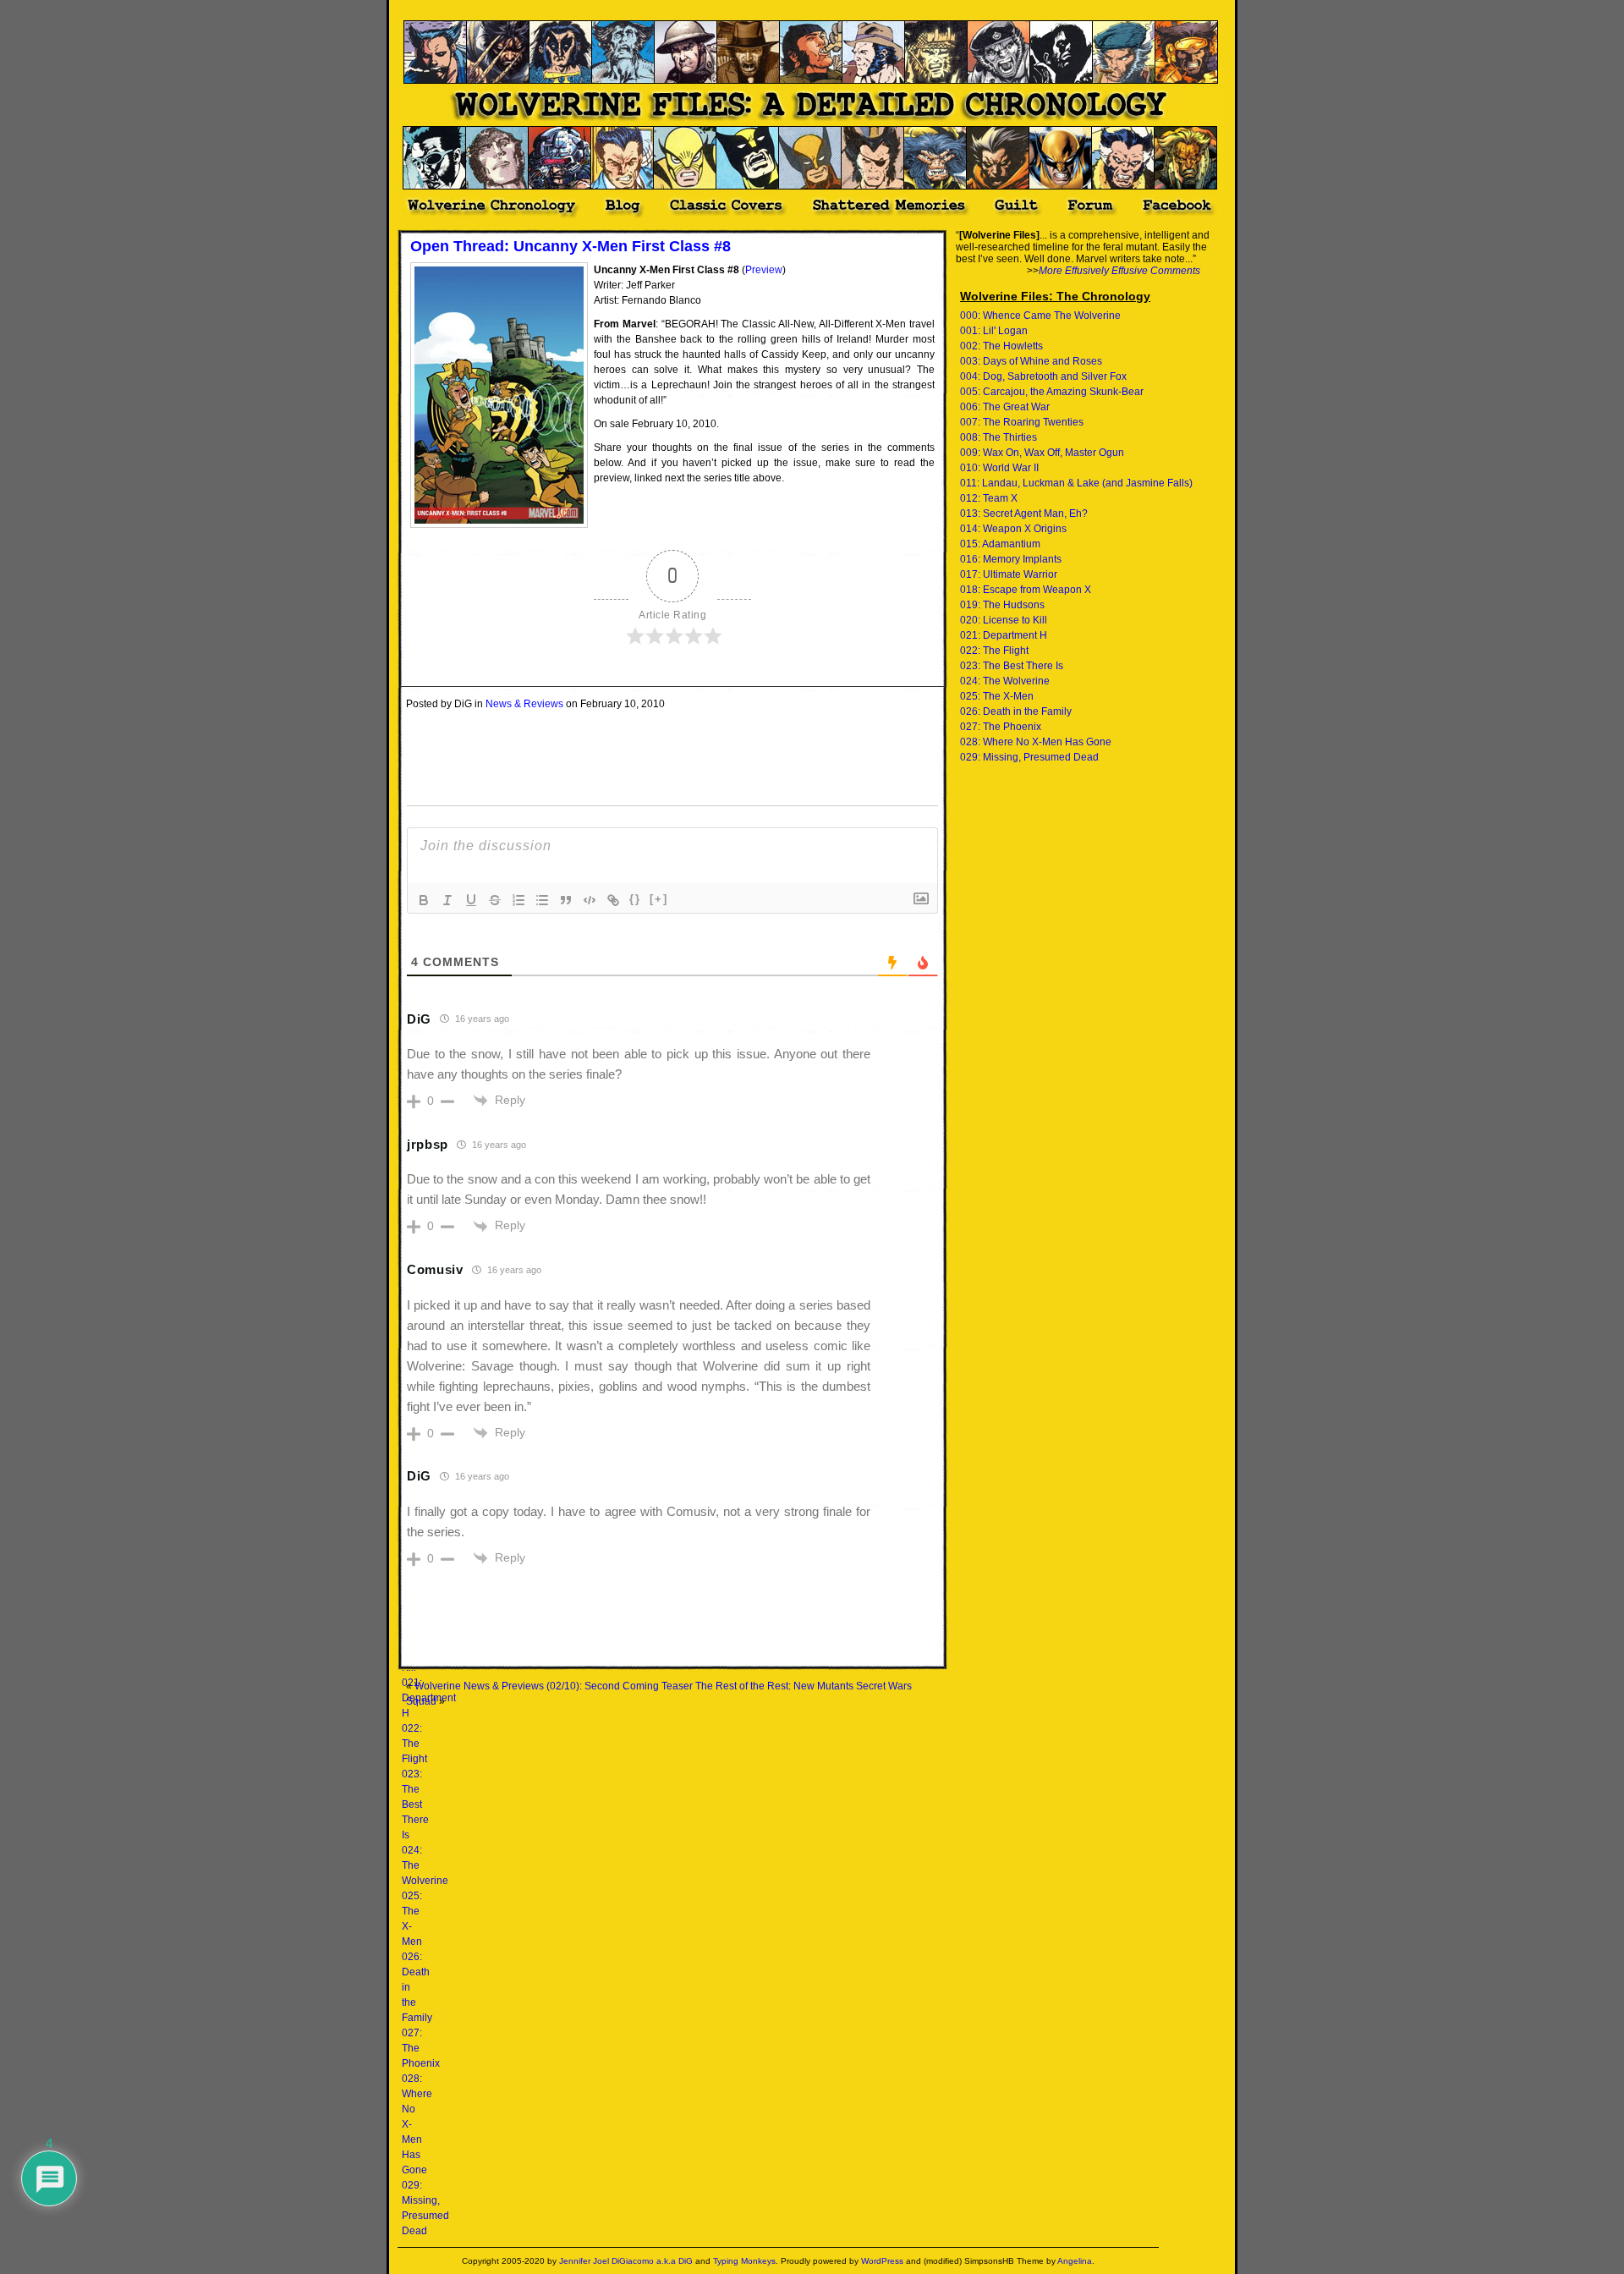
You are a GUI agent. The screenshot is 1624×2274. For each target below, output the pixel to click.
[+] (659, 899)
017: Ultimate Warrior (1009, 574)
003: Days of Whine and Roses (1031, 361)
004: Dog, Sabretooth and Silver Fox (1043, 376)
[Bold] (424, 900)
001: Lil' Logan (994, 331)
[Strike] (495, 900)
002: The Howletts (1001, 346)
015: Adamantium (1000, 544)
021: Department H (1004, 635)
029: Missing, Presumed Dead (1029, 757)
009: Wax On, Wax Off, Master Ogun (1042, 453)
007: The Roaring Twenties (1022, 422)
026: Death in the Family (1016, 711)
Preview (764, 270)
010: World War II (999, 468)
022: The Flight (414, 1744)
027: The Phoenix (1001, 727)
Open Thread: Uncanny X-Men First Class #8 (571, 246)
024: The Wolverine (1005, 681)
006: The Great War (1005, 407)
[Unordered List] (542, 900)
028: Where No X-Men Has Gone (1036, 742)
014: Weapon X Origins (1013, 529)
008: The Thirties (999, 437)
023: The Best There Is (415, 1804)
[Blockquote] (566, 900)
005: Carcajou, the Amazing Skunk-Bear (1052, 392)
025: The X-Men (997, 696)
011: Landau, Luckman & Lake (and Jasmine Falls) (1076, 483)
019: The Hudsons (1002, 605)
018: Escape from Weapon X (1026, 590)
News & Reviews (524, 704)
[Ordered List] (518, 900)
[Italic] (447, 900)
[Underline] (471, 900)
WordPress (882, 2261)
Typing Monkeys (744, 2261)
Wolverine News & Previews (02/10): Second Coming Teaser (554, 1686)
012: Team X (989, 498)
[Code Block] (590, 900)
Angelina (1075, 2261)
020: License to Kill (1004, 620)
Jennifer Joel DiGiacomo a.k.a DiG (626, 2261)
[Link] (613, 900)
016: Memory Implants (1011, 559)
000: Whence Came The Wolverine (1040, 316)
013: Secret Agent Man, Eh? (1024, 514)
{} (635, 899)
